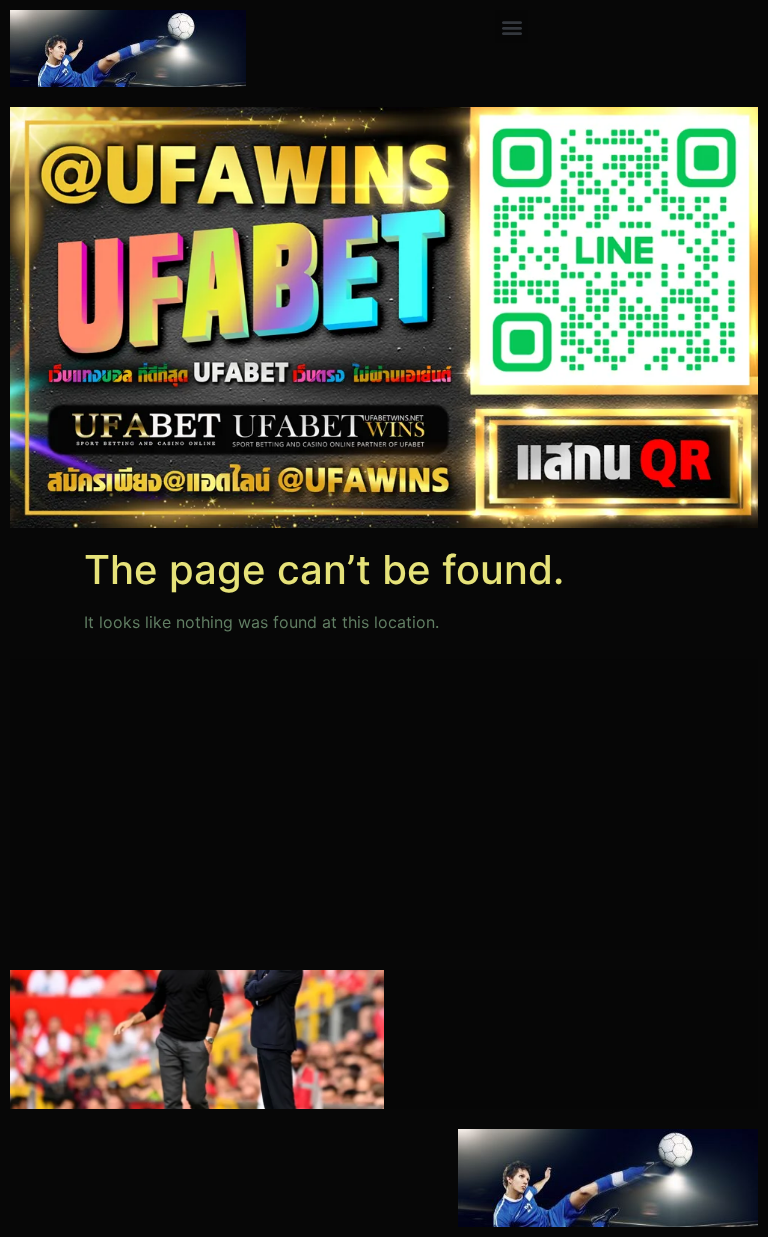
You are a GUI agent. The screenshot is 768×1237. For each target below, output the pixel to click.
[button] (511, 26)
